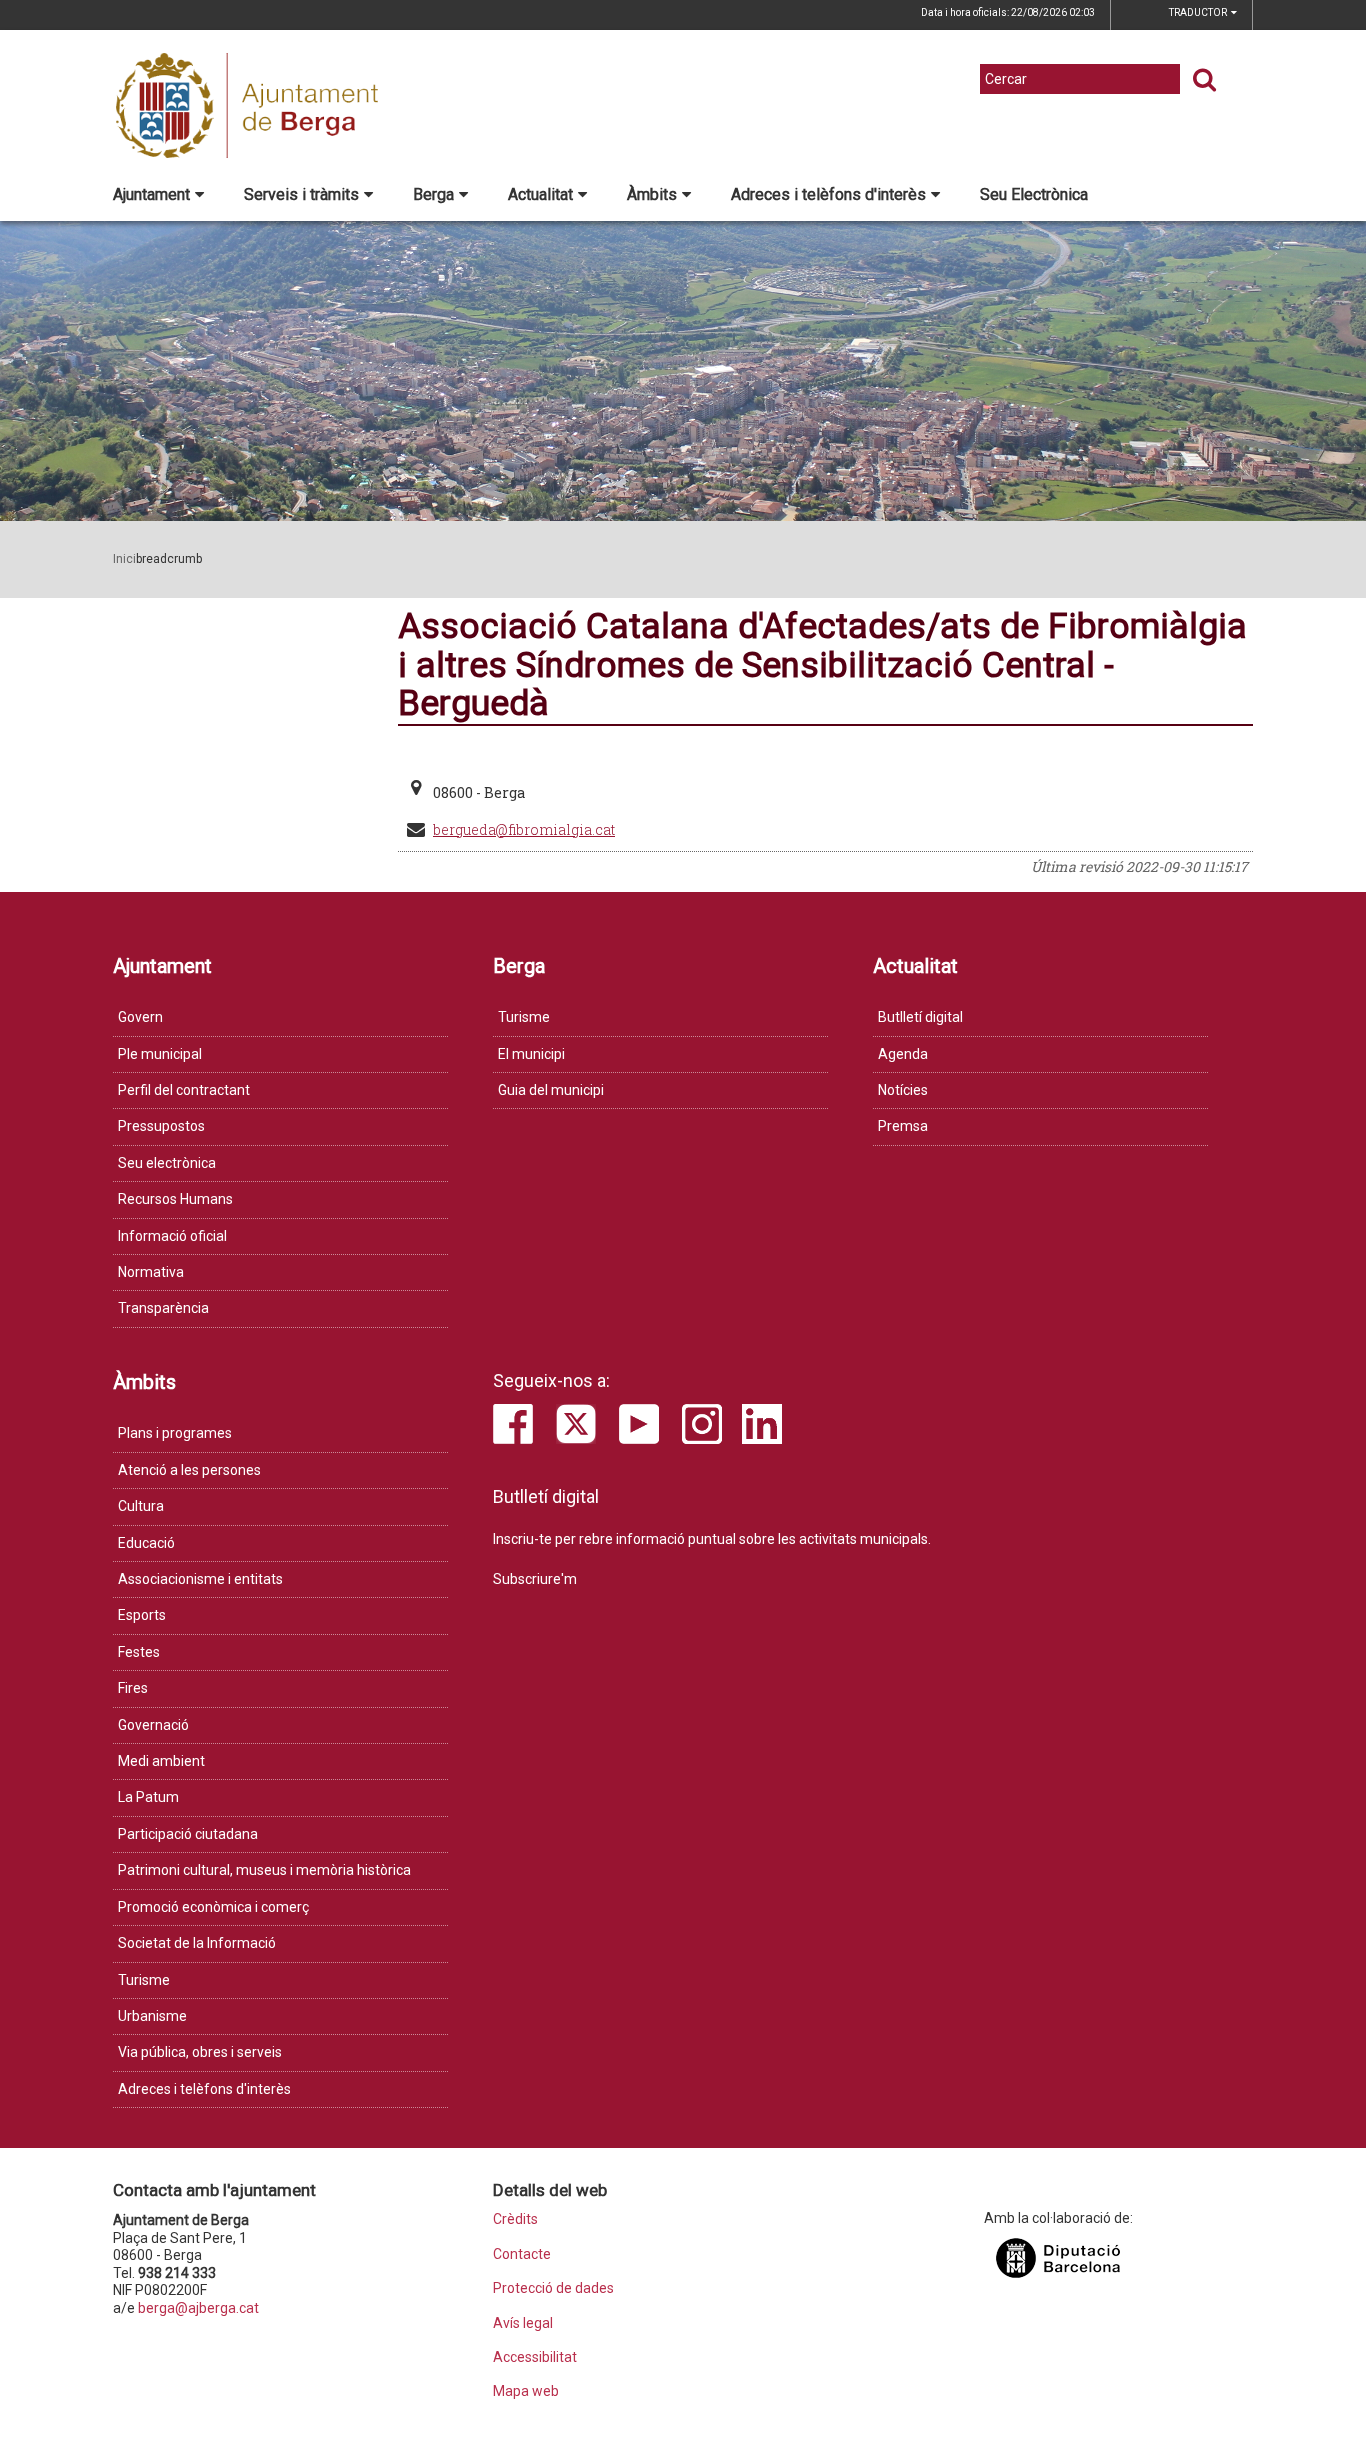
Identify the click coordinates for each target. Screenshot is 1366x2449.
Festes (139, 1652)
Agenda (903, 1054)
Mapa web (526, 2391)
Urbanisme (152, 2016)
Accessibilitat (535, 2357)
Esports (142, 1615)
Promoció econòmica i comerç (213, 1907)
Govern (140, 1017)
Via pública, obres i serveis (200, 2052)
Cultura (141, 1506)
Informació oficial (172, 1236)
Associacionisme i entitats (200, 1579)
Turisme (524, 1017)
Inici (124, 559)
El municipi (531, 1054)
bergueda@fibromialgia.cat (524, 829)
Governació (153, 1725)
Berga (433, 194)
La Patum (148, 1797)
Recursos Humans (175, 1199)
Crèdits (515, 2219)
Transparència (163, 1308)
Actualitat (540, 194)
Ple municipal (160, 1054)
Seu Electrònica (1034, 194)
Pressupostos (161, 1126)
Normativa (151, 1272)
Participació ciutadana (188, 1834)
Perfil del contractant (184, 1090)
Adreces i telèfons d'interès (828, 194)
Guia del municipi (551, 1090)
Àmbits (652, 194)
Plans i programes (175, 1433)
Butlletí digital (920, 1017)
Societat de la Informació (197, 1943)
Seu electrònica (167, 1163)
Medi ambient (161, 1761)
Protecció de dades (553, 2288)
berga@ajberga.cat (198, 2308)
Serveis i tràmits (301, 194)
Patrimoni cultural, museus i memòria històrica (264, 1870)
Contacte (522, 2254)
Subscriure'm (535, 1579)
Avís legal (523, 2323)
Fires (133, 1688)
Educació (146, 1543)
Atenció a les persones (189, 1470)
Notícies (903, 1090)
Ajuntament (151, 194)
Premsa (903, 1126)
